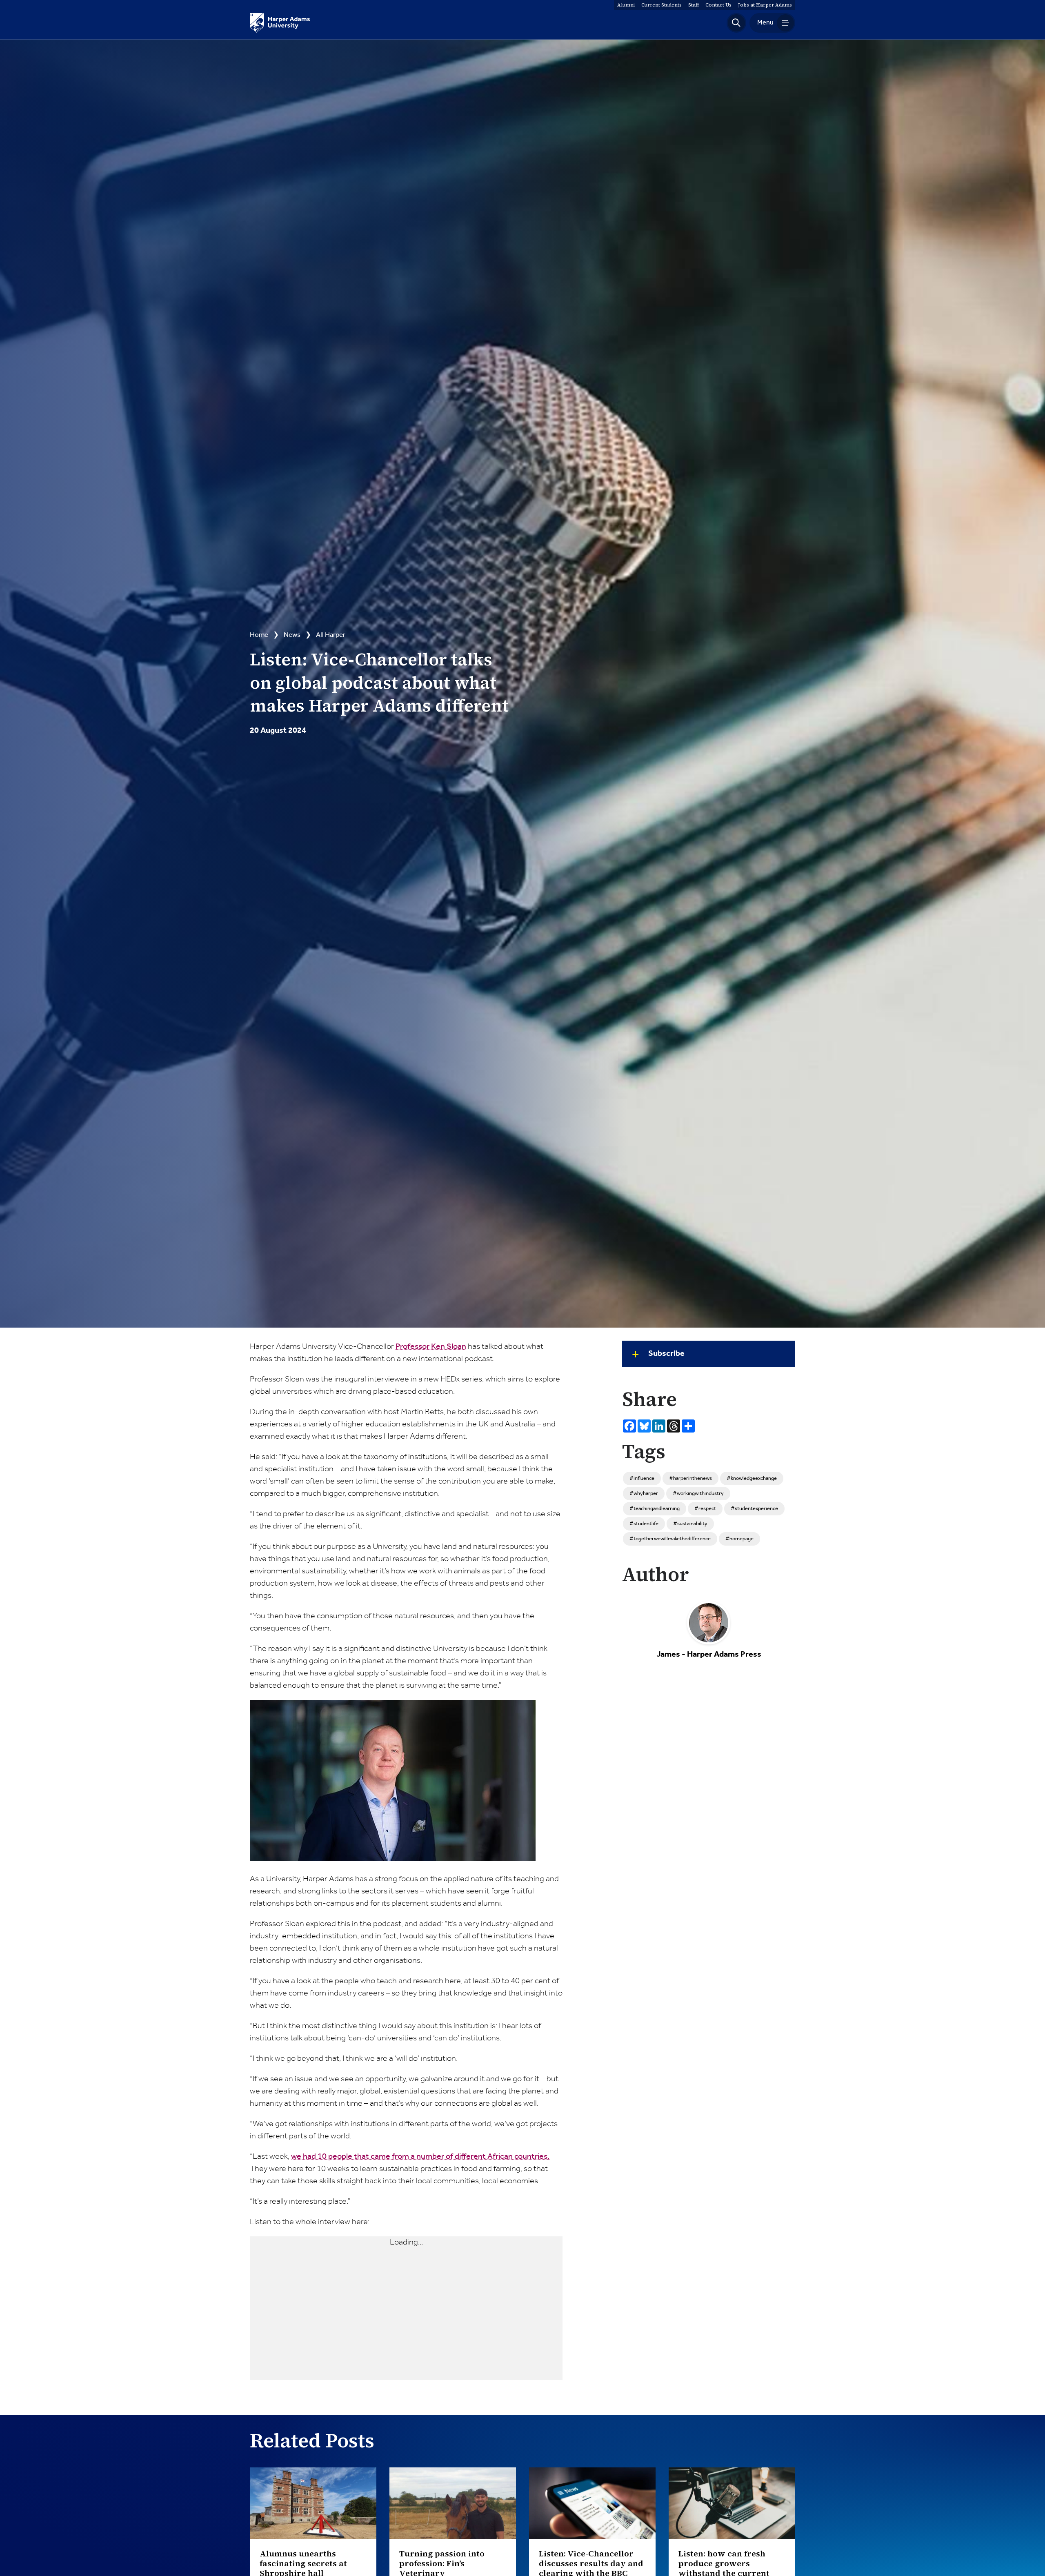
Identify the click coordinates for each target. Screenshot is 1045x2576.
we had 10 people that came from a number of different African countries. (420, 2157)
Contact (718, 5)
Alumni (626, 5)
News (292, 635)
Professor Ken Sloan (431, 1347)
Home (259, 635)
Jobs (765, 5)
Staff (694, 5)
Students (661, 5)
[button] (736, 23)
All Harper (331, 635)
